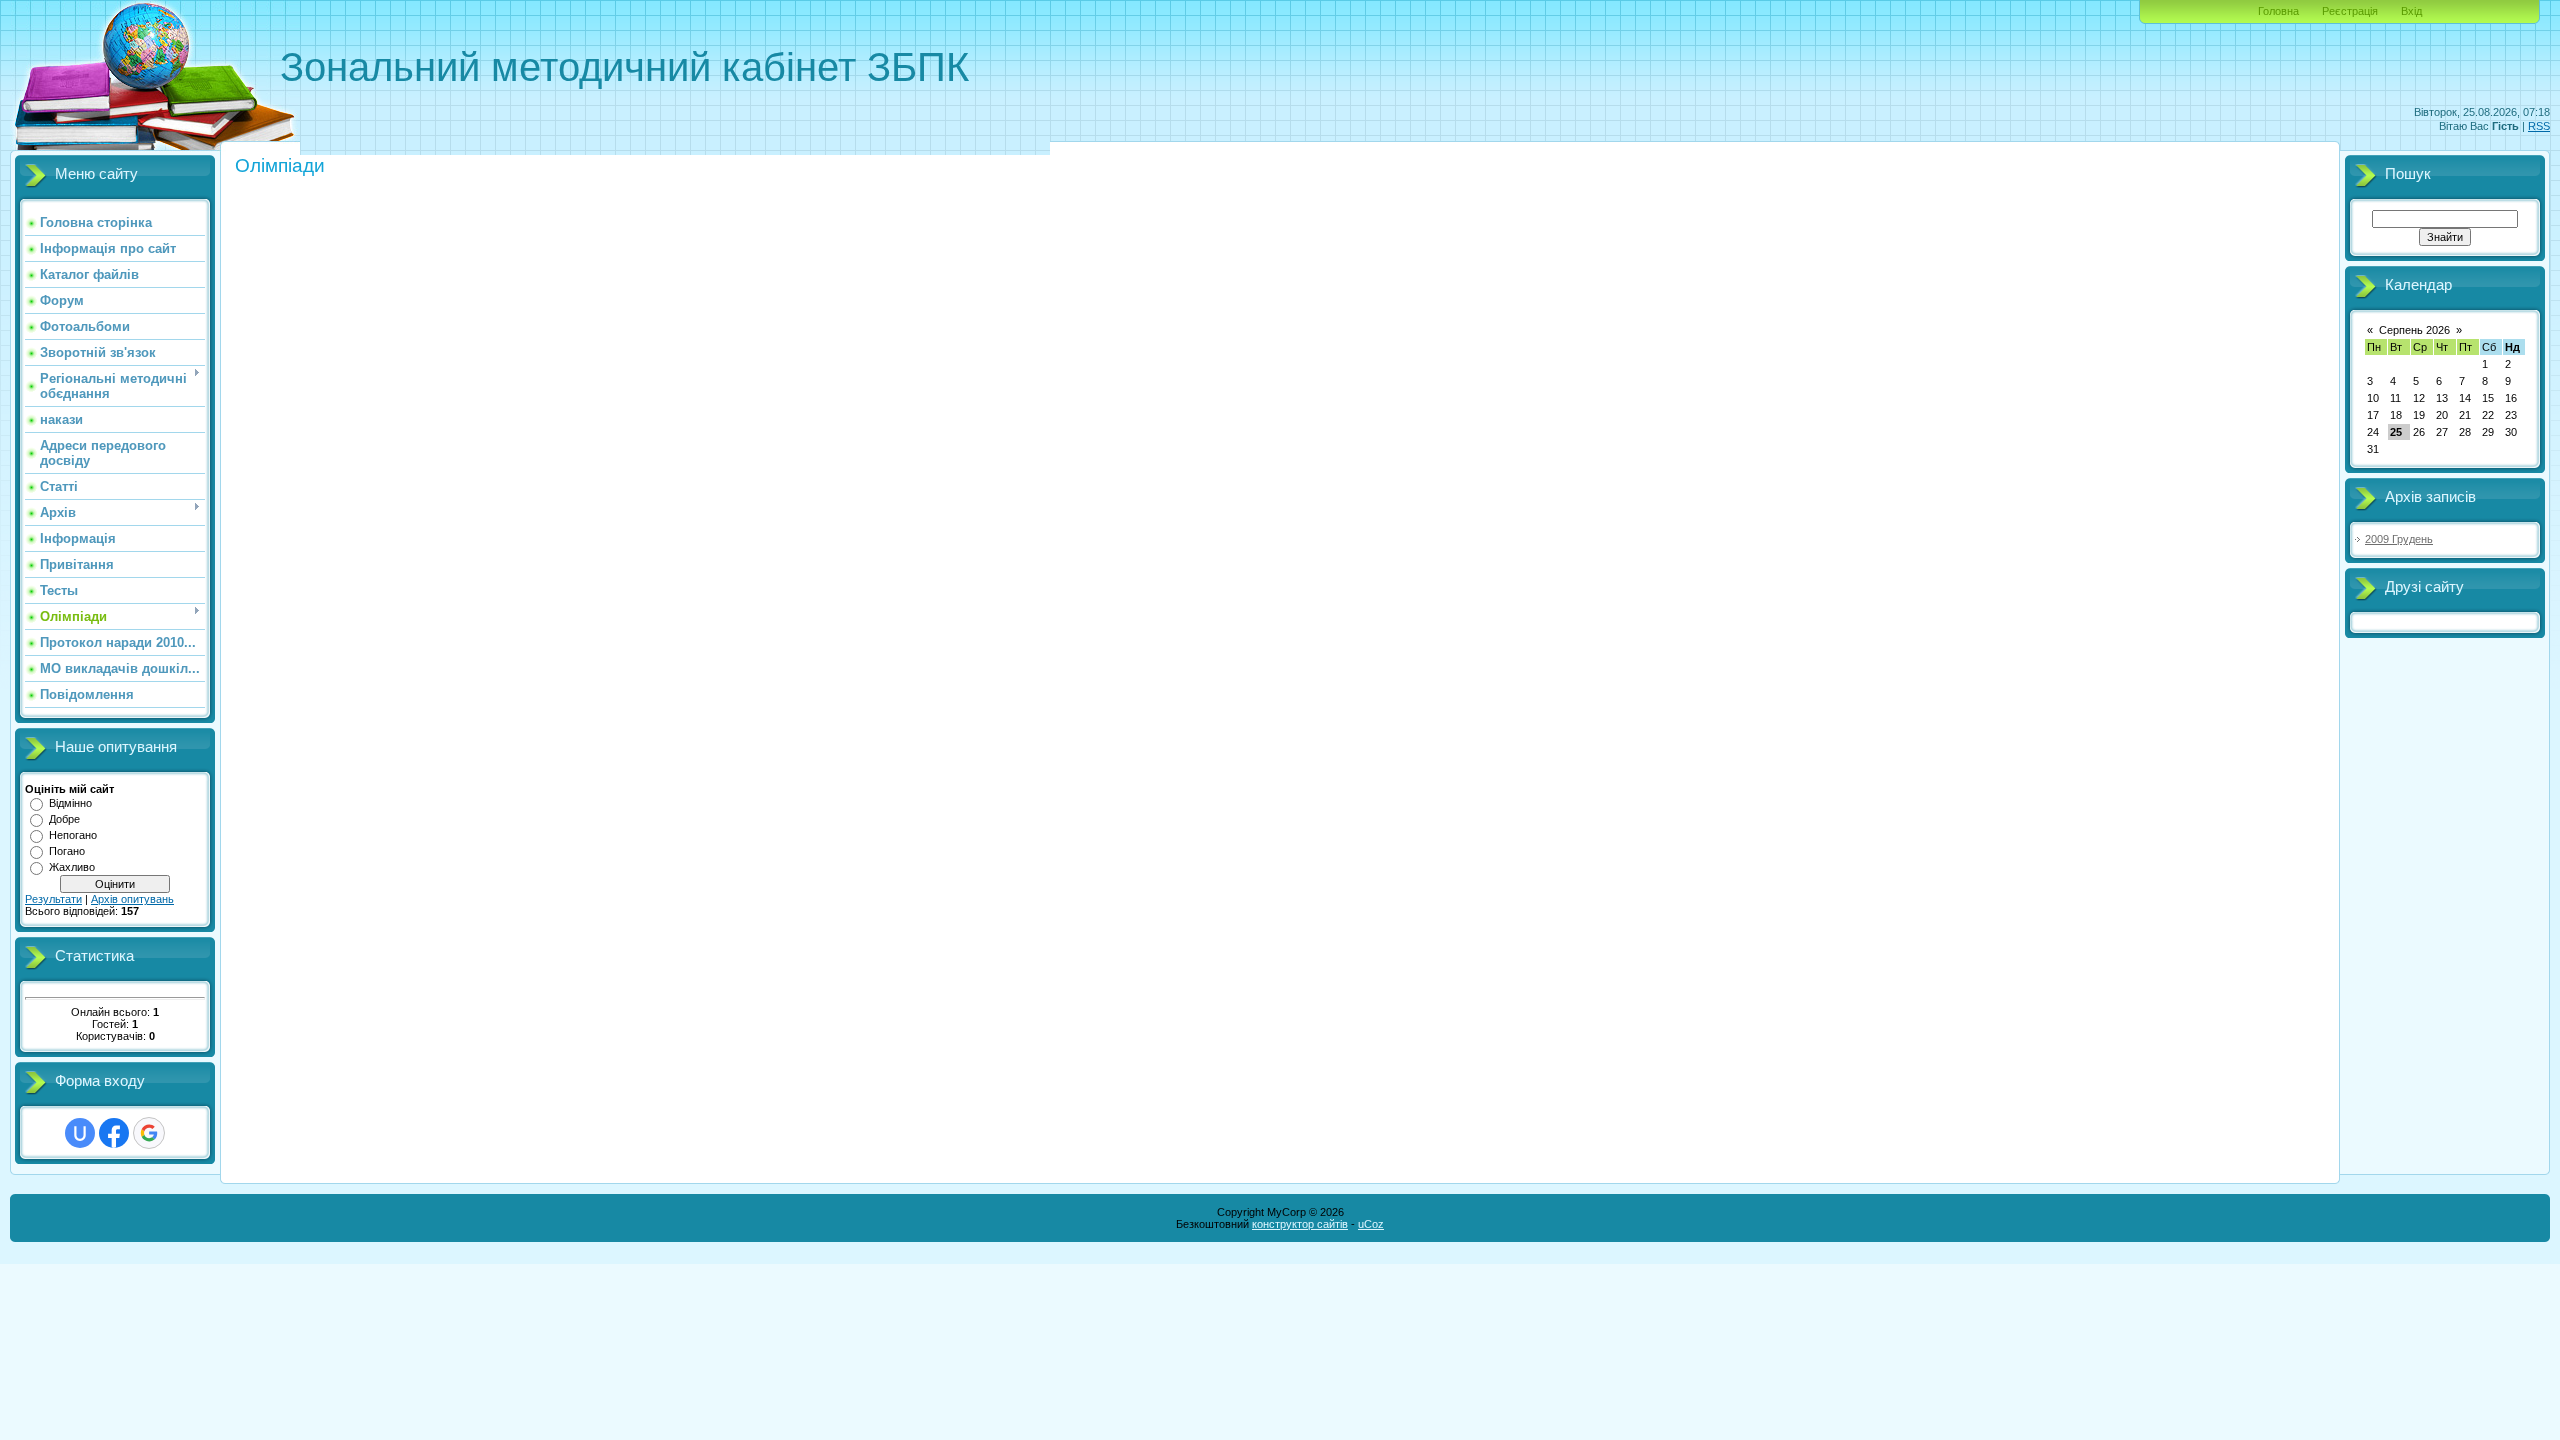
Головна (2278, 11)
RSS (2539, 126)
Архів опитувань (132, 899)
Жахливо (72, 867)
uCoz (1371, 1224)
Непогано (73, 835)
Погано (67, 851)
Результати (53, 899)
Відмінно (70, 803)
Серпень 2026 (2414, 330)
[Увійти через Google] (149, 1133)
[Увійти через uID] (80, 1133)
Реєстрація (2350, 11)
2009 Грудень (2399, 539)
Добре (64, 819)
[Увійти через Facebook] (114, 1133)
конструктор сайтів (1300, 1224)
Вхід (2411, 11)
